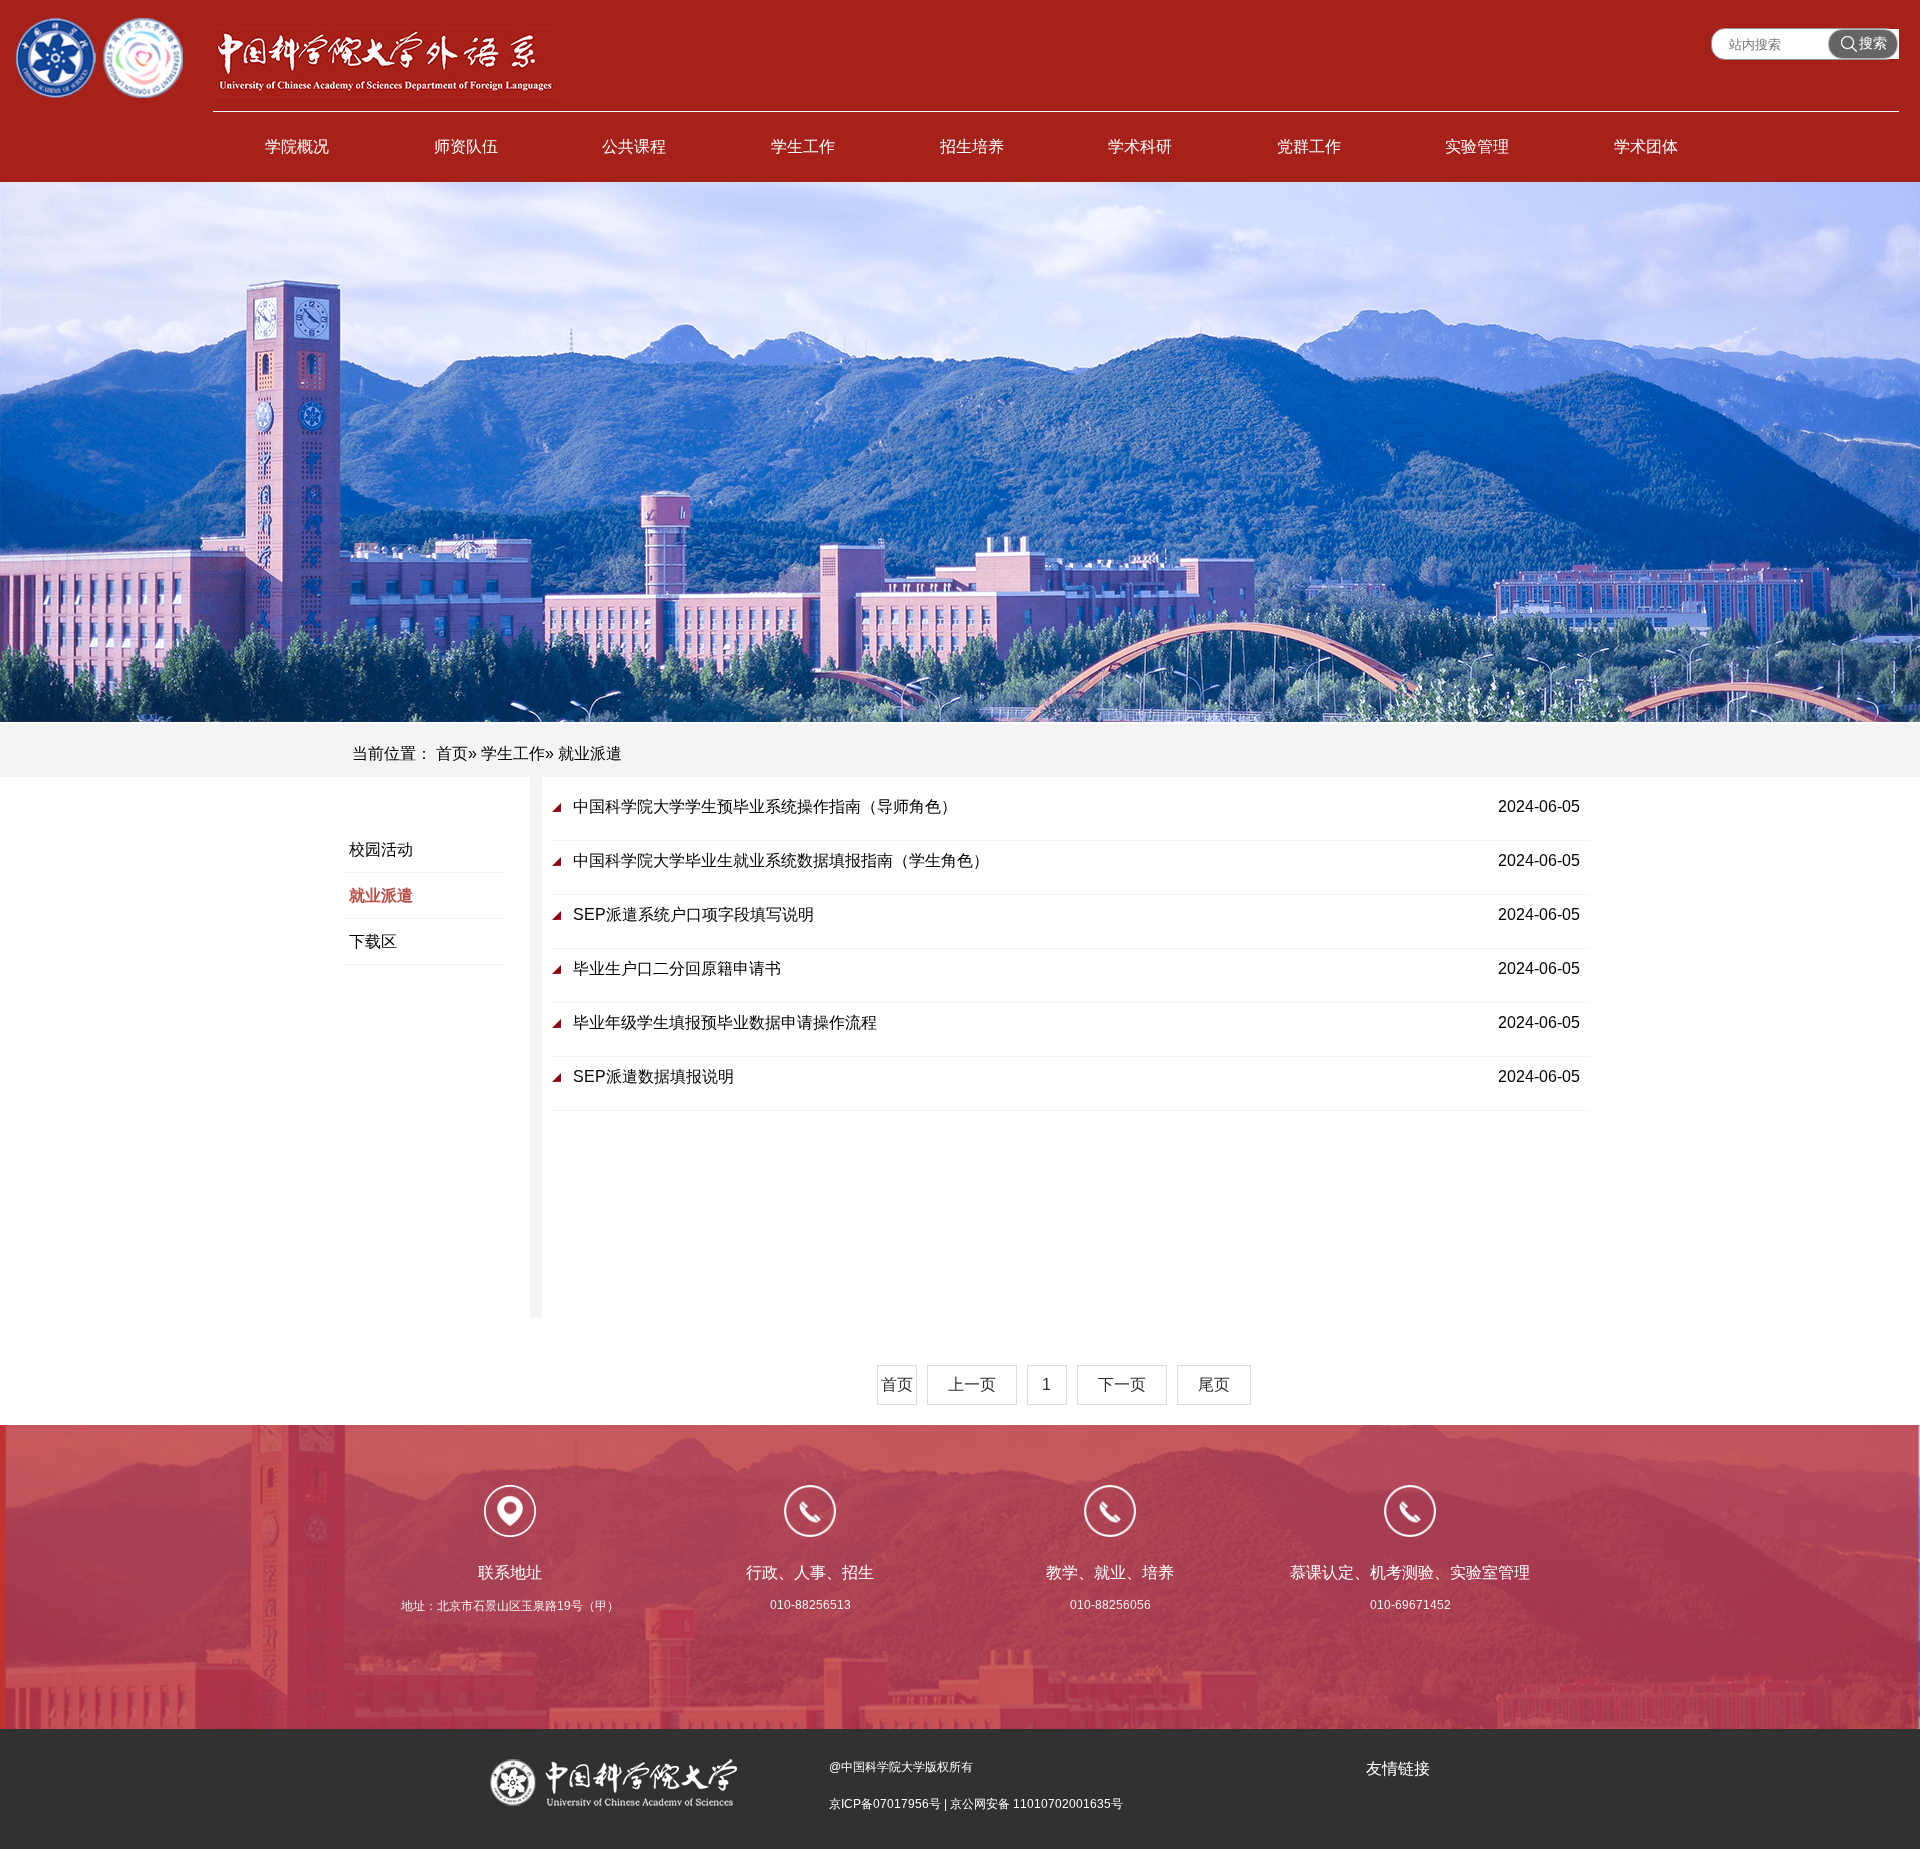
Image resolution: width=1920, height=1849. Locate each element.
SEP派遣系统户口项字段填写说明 (693, 914)
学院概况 (297, 146)
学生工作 (803, 146)
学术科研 (1140, 146)
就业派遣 (381, 895)
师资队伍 (466, 146)
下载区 (373, 941)
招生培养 (972, 146)
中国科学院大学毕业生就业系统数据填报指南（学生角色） (781, 860)
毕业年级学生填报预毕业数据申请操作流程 (725, 1022)
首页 (452, 753)
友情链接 (1398, 1768)
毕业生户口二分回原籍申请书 (677, 968)
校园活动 (381, 849)
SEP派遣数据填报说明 (653, 1076)
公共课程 (634, 146)
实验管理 (1477, 146)
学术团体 (1646, 146)
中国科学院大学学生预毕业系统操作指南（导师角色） (765, 806)
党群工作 (1309, 146)
